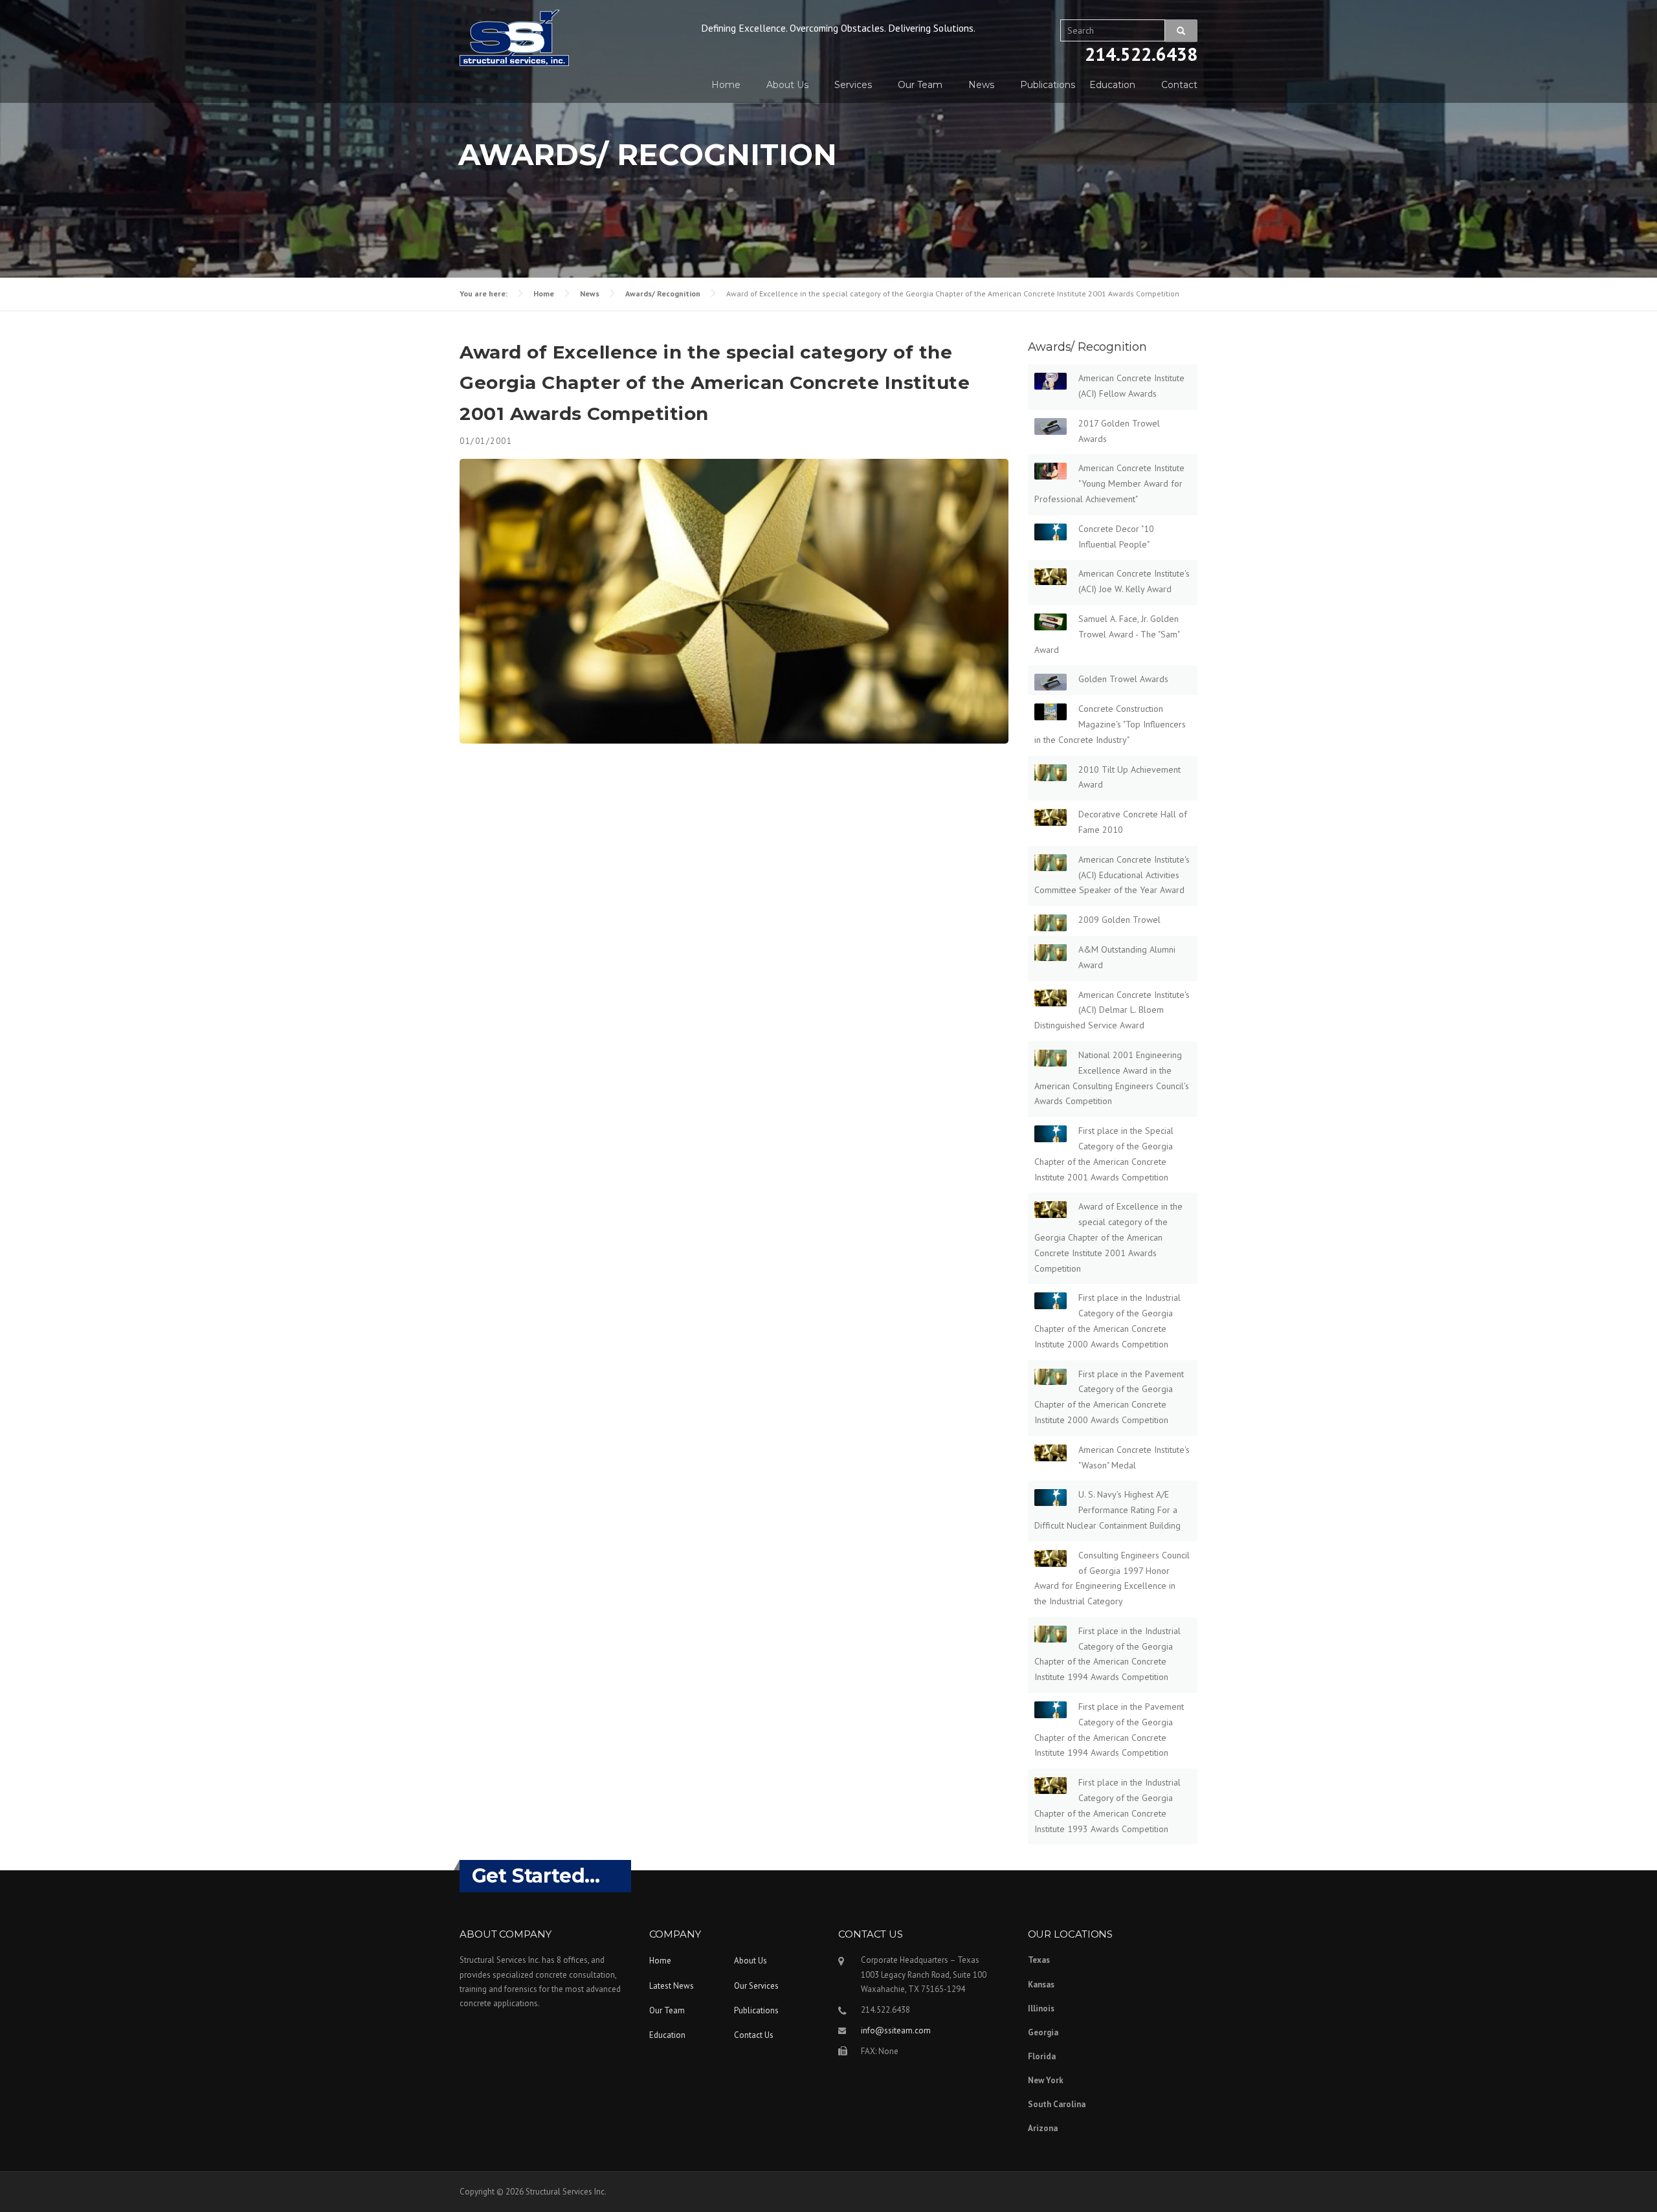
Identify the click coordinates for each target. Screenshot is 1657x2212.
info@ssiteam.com (896, 2030)
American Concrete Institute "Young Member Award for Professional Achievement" (1109, 483)
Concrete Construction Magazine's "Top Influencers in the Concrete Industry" (1110, 724)
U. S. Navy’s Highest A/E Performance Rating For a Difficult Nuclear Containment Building (1107, 1510)
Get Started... (536, 1876)
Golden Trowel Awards (1123, 679)
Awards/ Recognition (663, 293)
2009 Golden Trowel (1119, 920)
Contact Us (754, 2035)
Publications (1048, 85)
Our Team (920, 85)
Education (1112, 85)
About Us (787, 85)
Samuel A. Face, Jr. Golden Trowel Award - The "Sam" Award (1107, 634)
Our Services (756, 1986)
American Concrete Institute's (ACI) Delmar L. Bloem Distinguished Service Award (1112, 1010)
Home (726, 85)
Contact (1179, 85)
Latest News (672, 1986)
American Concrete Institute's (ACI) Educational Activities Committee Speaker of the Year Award (1112, 875)
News (981, 85)
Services (853, 85)
